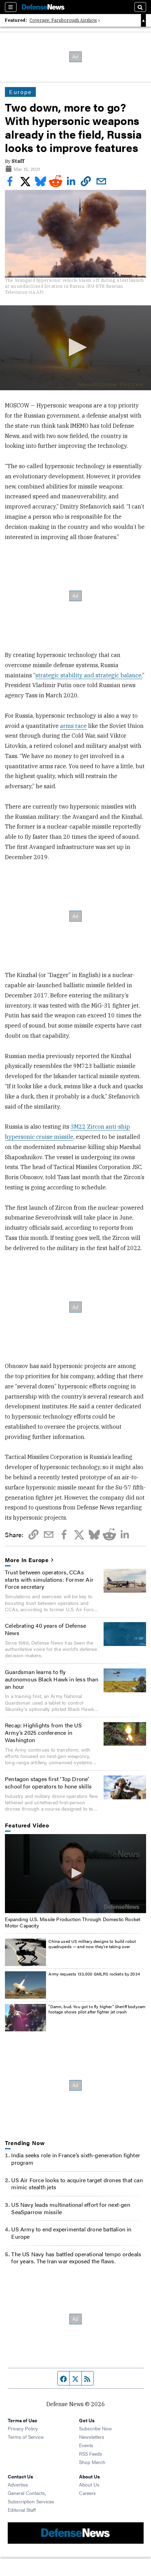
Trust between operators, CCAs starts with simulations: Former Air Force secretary (49, 1579)
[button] (76, 347)
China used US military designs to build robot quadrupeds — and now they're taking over (92, 1944)
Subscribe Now (96, 2428)
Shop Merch (92, 2462)
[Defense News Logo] (43, 7)
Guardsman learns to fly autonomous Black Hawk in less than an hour (52, 1679)
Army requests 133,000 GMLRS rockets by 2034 (94, 1974)
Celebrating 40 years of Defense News (45, 1629)
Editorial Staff (22, 2510)
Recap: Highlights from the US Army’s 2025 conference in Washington (43, 1732)
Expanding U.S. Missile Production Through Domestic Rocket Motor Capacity (73, 1922)
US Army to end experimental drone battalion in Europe (71, 2233)
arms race (73, 726)
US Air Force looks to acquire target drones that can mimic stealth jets (77, 2184)
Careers (87, 2493)
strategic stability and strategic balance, (89, 675)
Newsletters (92, 2437)
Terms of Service (26, 2437)
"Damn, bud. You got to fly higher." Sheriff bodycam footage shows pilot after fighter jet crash (97, 2009)
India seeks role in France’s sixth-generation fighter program (76, 2159)
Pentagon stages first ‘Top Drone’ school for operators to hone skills (48, 1782)
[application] (75, 348)
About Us (89, 2484)
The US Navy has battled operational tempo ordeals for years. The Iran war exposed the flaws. (76, 2258)
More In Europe (27, 1560)
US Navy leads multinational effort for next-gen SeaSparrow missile (71, 2208)
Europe (20, 92)
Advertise (18, 2484)
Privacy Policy (23, 2428)
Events (86, 2445)
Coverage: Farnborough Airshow (63, 20)
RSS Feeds (91, 2454)
